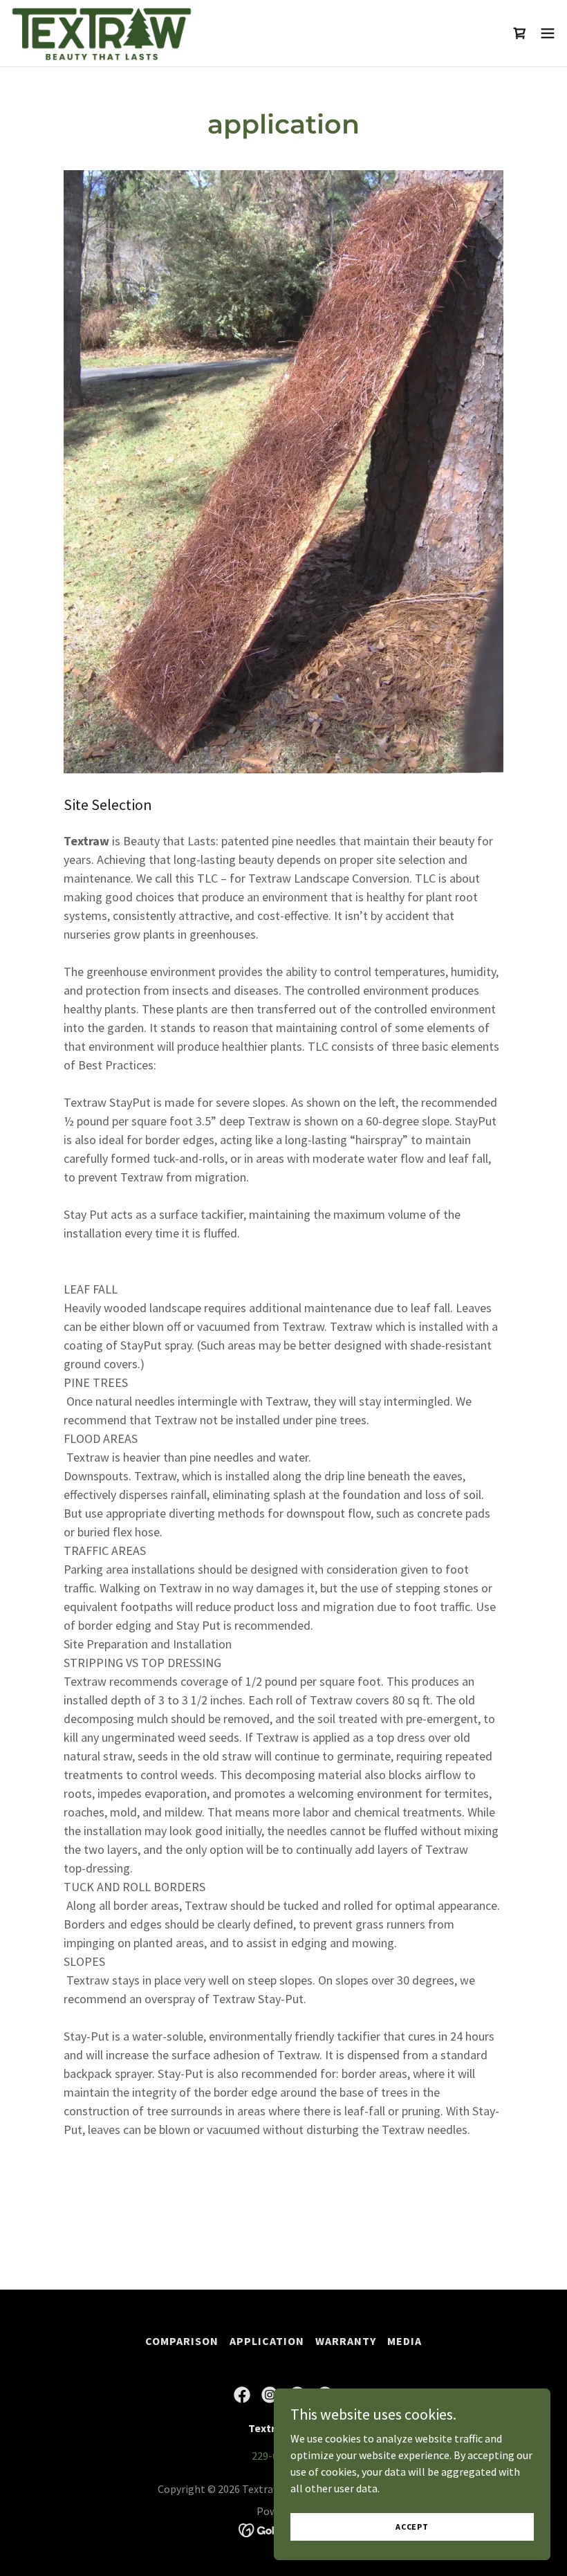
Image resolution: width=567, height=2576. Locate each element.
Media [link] (405, 2341)
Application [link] (267, 2341)
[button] (548, 33)
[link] (102, 33)
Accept (412, 2527)
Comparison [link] (182, 2341)
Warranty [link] (346, 2341)
